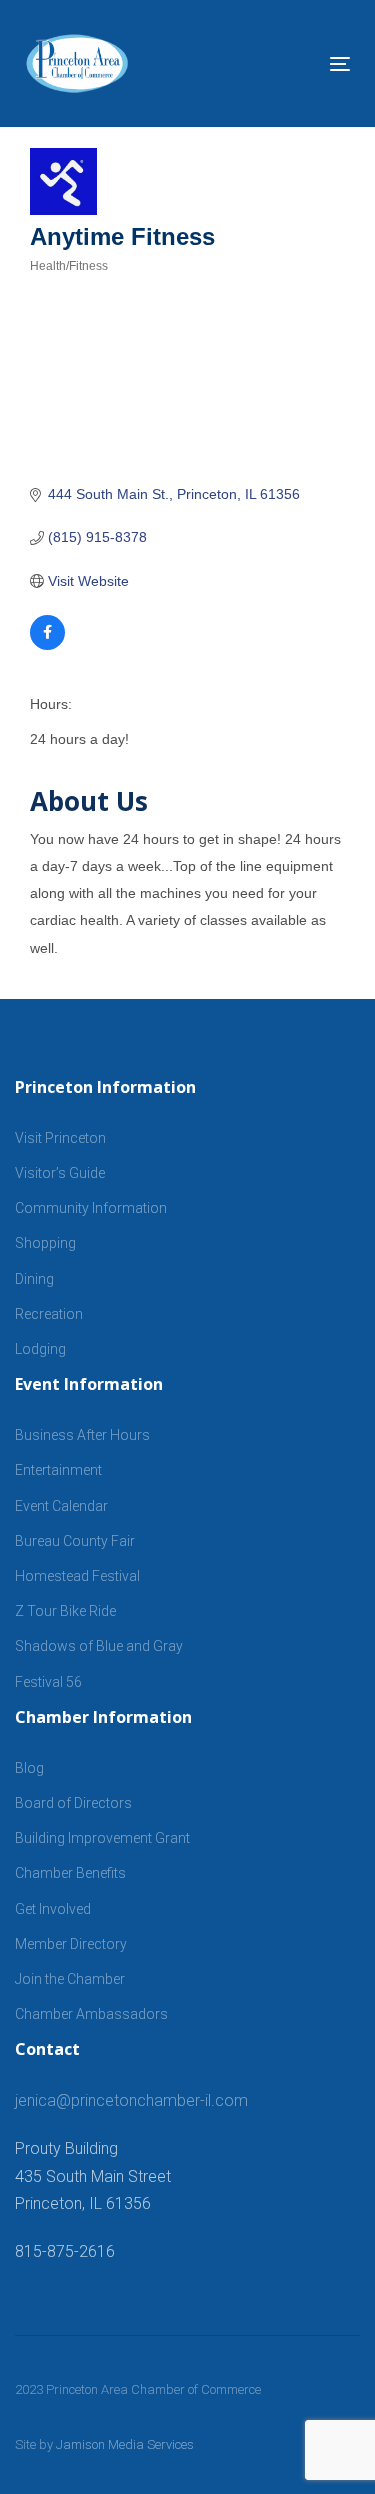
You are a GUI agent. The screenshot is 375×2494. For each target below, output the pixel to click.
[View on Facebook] (47, 645)
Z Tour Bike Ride (65, 1611)
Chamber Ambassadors (91, 2014)
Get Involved (53, 1909)
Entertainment (58, 1470)
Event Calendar (61, 1506)
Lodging (40, 1349)
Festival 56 (48, 1682)
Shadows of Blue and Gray (99, 1646)
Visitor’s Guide (60, 1173)
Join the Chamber (70, 1979)
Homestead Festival (77, 1576)
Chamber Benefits (70, 1873)
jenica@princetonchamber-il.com (131, 2100)
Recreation (49, 1314)
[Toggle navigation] (296, 63)
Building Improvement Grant (102, 1838)
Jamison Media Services (125, 2444)
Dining (34, 1279)
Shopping (45, 1243)
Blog (29, 1768)
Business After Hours (82, 1435)
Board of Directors (73, 1803)
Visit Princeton (60, 1138)
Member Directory (71, 1944)
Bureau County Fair (75, 1541)
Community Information (91, 1208)
